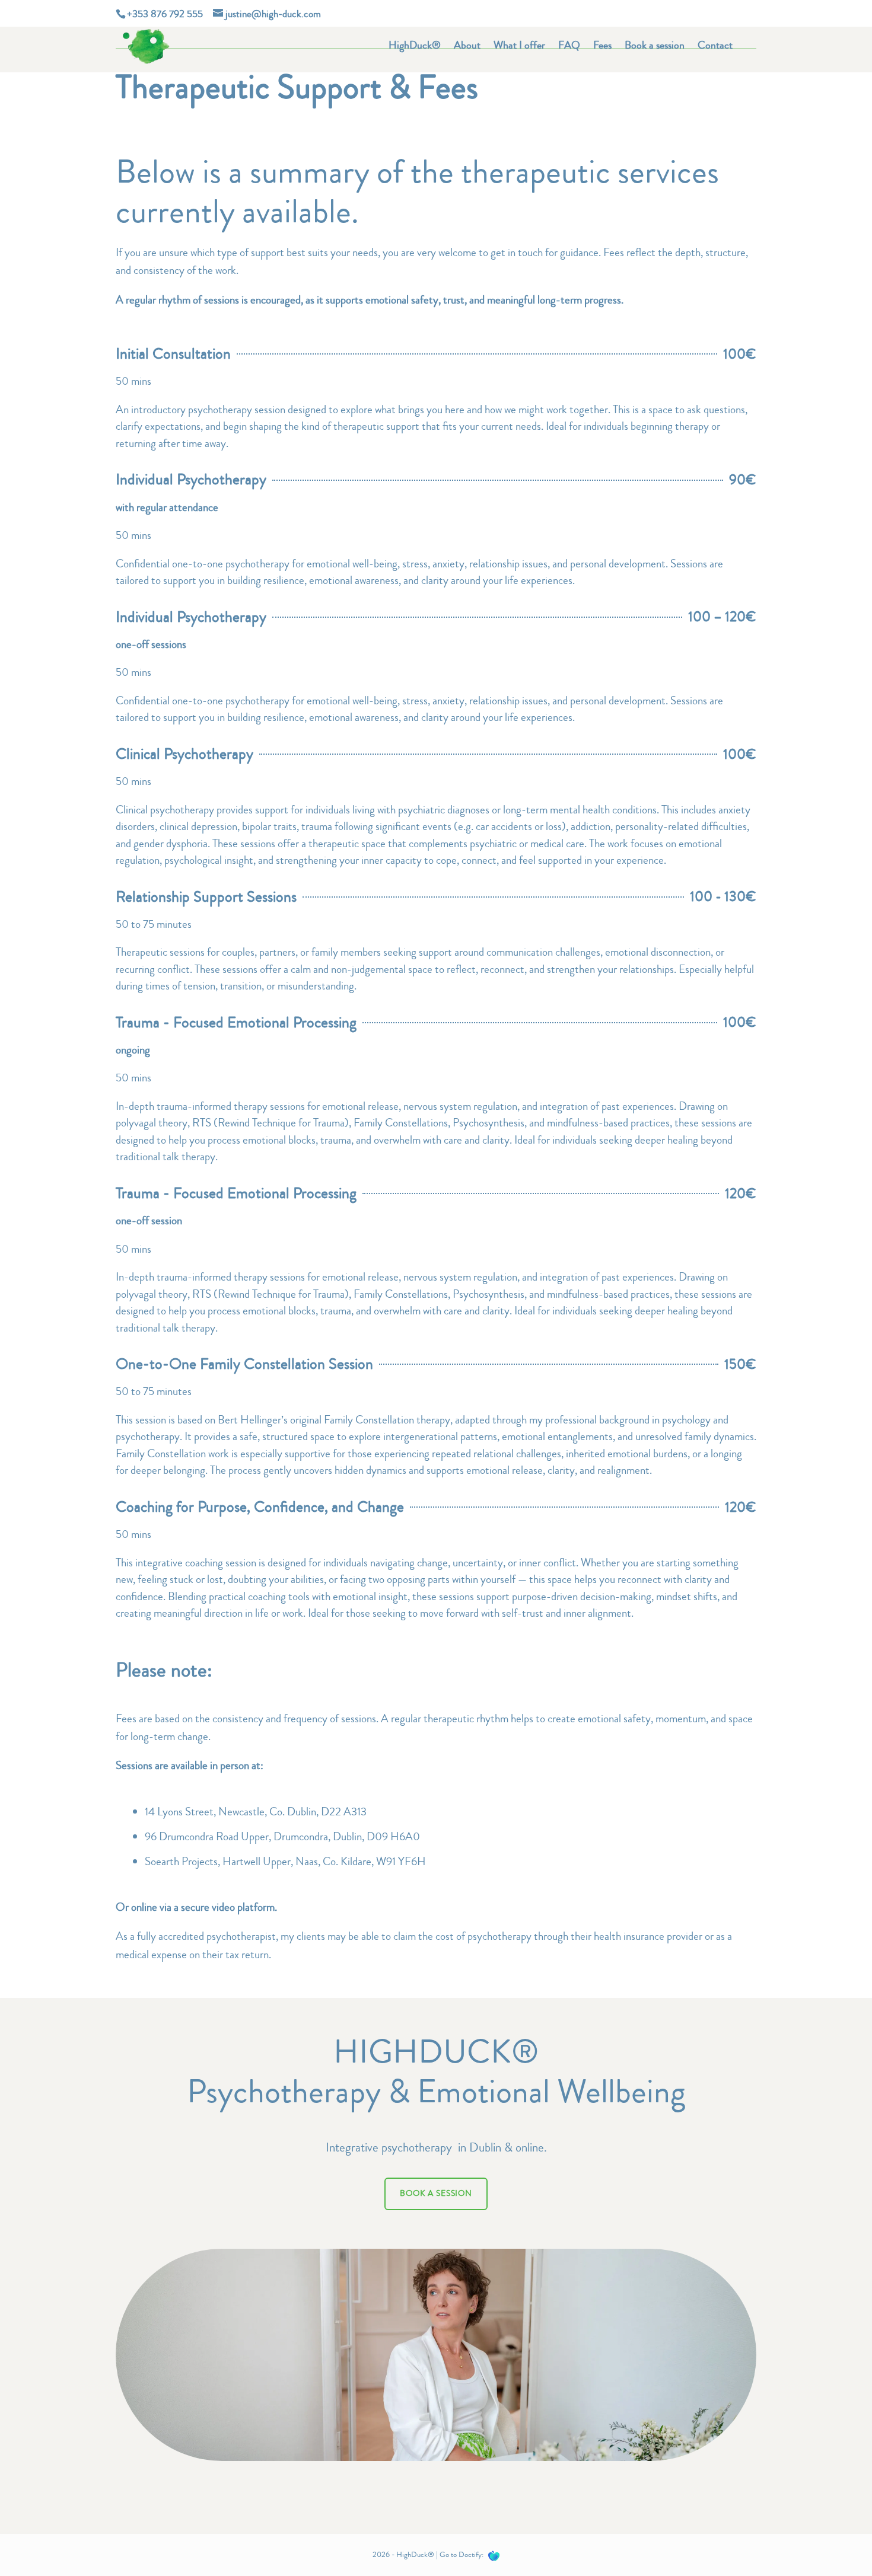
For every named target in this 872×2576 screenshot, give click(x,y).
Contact (715, 47)
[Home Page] (146, 43)
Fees (602, 47)
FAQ (569, 47)
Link (494, 2556)
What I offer (519, 47)
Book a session (655, 47)
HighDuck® (415, 47)
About (467, 47)
